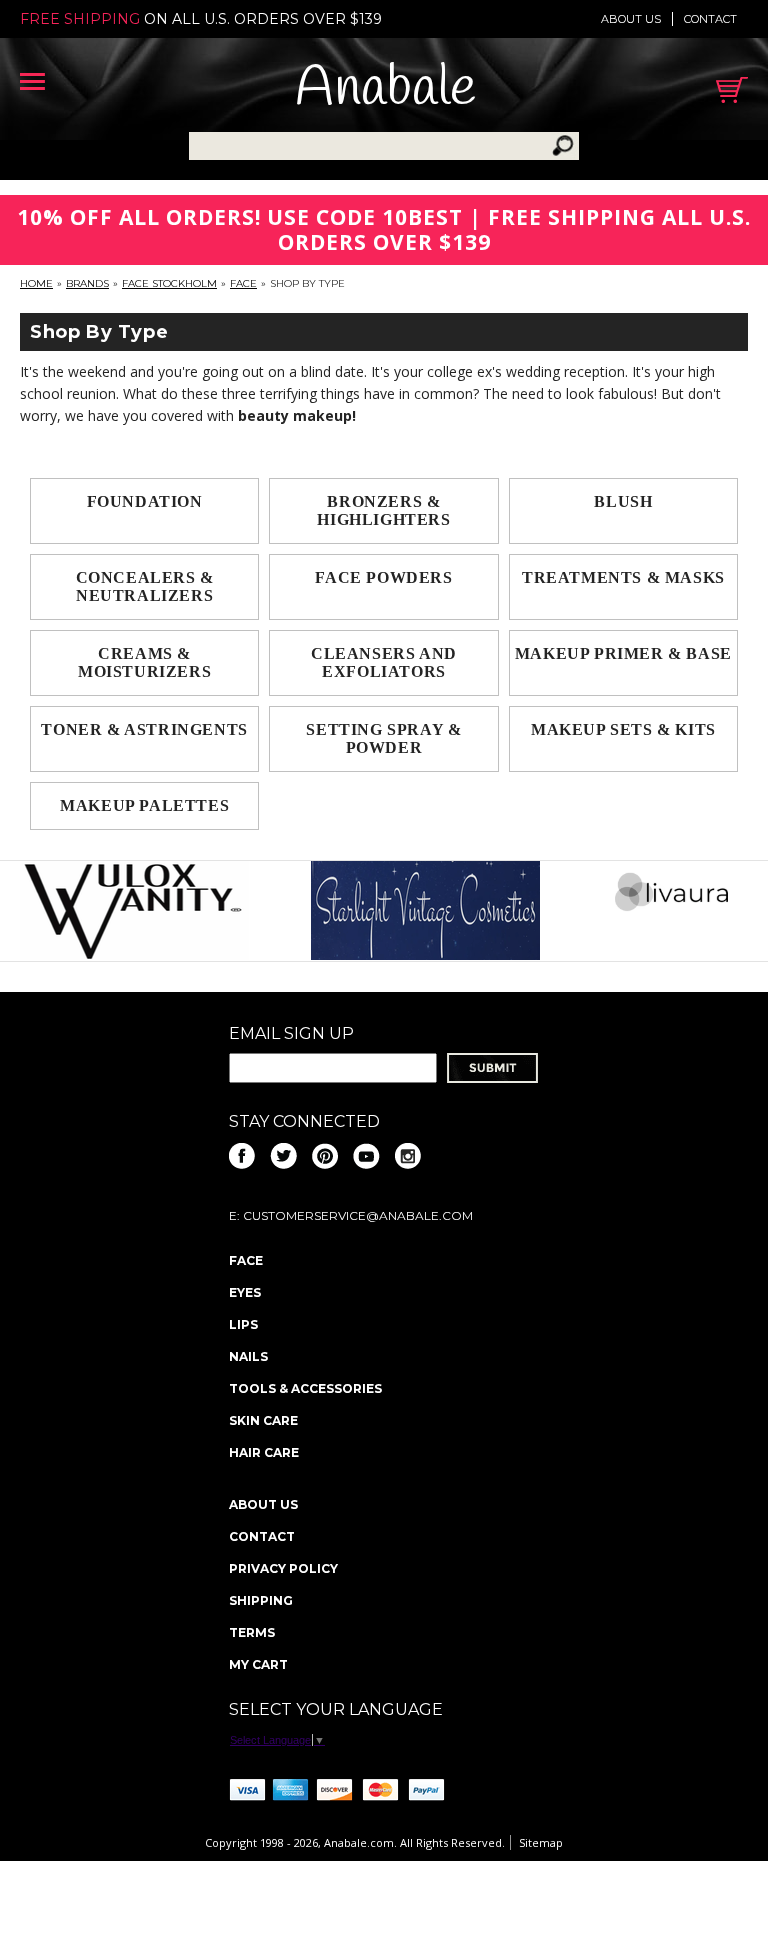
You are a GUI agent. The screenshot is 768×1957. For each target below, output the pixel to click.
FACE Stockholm (169, 283)
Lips (243, 1324)
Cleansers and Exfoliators (384, 662)
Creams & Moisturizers (144, 662)
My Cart (258, 1664)
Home (36, 283)
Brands (87, 283)
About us (631, 19)
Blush (623, 501)
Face (243, 283)
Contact (710, 19)
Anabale (385, 89)
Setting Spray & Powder (383, 738)
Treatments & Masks (623, 577)
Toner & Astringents (144, 729)
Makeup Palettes (144, 805)
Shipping (261, 1600)
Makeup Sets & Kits (623, 729)
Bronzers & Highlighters (383, 510)
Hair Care (264, 1452)
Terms (252, 1632)
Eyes (245, 1292)
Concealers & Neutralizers (145, 586)
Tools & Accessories (305, 1388)
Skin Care (263, 1420)
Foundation (145, 501)
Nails (248, 1356)
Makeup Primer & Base (623, 653)
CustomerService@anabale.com (358, 1215)
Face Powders (383, 577)
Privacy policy (283, 1568)
